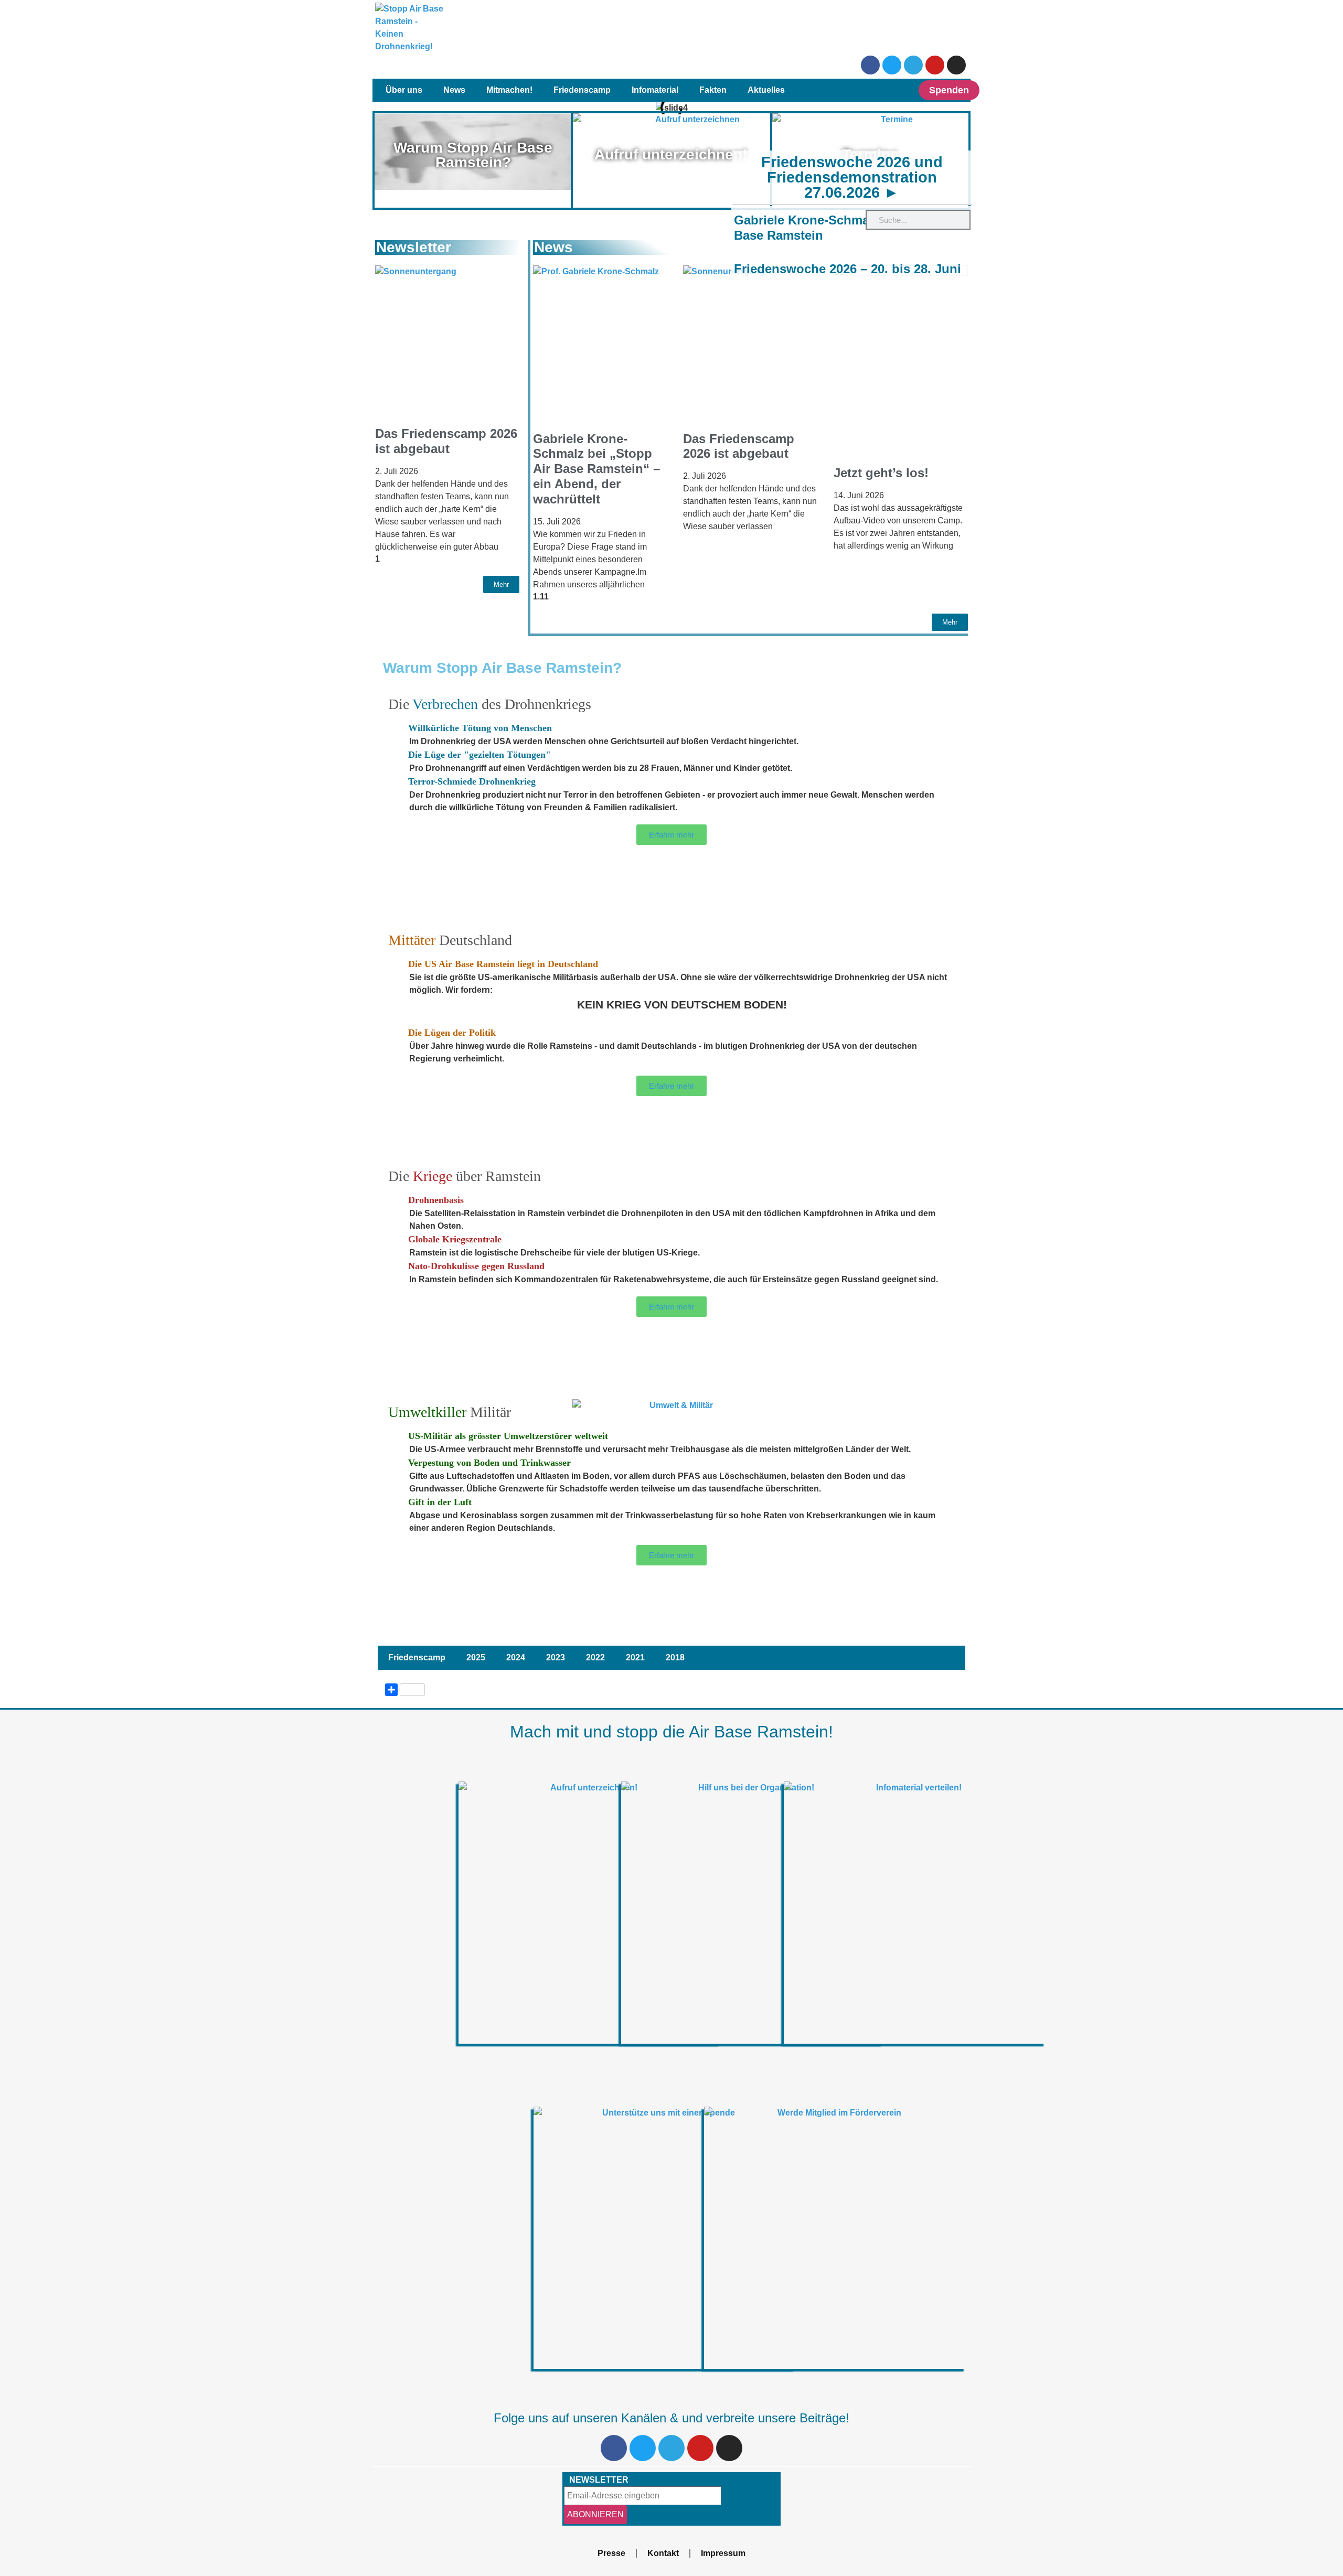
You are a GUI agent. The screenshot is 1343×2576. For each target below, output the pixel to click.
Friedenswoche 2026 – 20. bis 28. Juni (848, 269)
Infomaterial (655, 90)
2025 (476, 1657)
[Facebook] (870, 65)
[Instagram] (956, 65)
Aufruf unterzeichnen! (671, 154)
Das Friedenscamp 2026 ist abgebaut (446, 441)
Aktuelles (766, 90)
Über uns (404, 90)
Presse (611, 2553)
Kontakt (663, 2553)
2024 (516, 1657)
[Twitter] (892, 65)
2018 (675, 1657)
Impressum (723, 2553)
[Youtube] (935, 65)
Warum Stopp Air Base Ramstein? (473, 155)
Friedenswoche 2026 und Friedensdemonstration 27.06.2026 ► (852, 177)
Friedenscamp (582, 90)
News (454, 90)
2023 (556, 1657)
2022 (595, 1657)
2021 (635, 1657)
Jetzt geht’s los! (881, 473)
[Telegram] (913, 65)
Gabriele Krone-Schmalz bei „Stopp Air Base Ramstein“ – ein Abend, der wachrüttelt (596, 469)
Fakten (713, 90)
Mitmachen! (509, 90)
